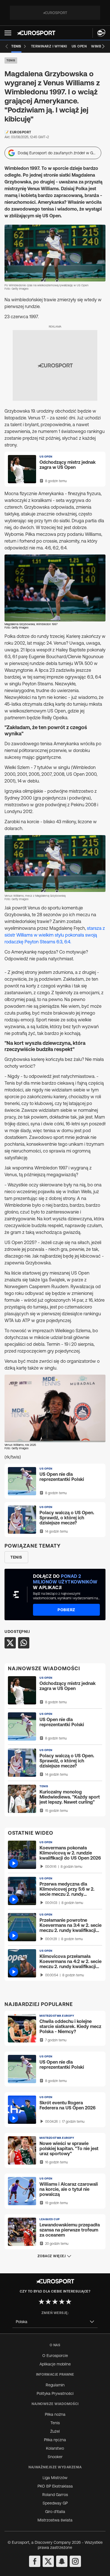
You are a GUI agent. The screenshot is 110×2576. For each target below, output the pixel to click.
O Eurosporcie (55, 2356)
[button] (8, 33)
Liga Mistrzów (55, 2478)
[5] (69, 2302)
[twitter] (48, 2561)
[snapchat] (62, 2561)
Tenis (11, 60)
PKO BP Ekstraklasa (55, 2486)
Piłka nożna (55, 2414)
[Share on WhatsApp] (24, 1643)
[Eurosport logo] (36, 33)
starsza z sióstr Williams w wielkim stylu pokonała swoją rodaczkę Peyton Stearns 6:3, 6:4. (55, 935)
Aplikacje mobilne (55, 2364)
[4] (62, 2302)
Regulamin (55, 2385)
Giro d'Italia (55, 2512)
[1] (41, 2302)
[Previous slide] (7, 46)
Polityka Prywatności (55, 2393)
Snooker (55, 2457)
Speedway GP (55, 2503)
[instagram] (75, 2561)
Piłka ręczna (55, 2440)
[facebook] (35, 2561)
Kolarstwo (55, 2448)
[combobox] (55, 2322)
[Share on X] (10, 1643)
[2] (48, 2302)
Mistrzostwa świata (55, 2520)
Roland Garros (55, 2495)
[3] (55, 2302)
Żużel (55, 2431)
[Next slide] (103, 46)
